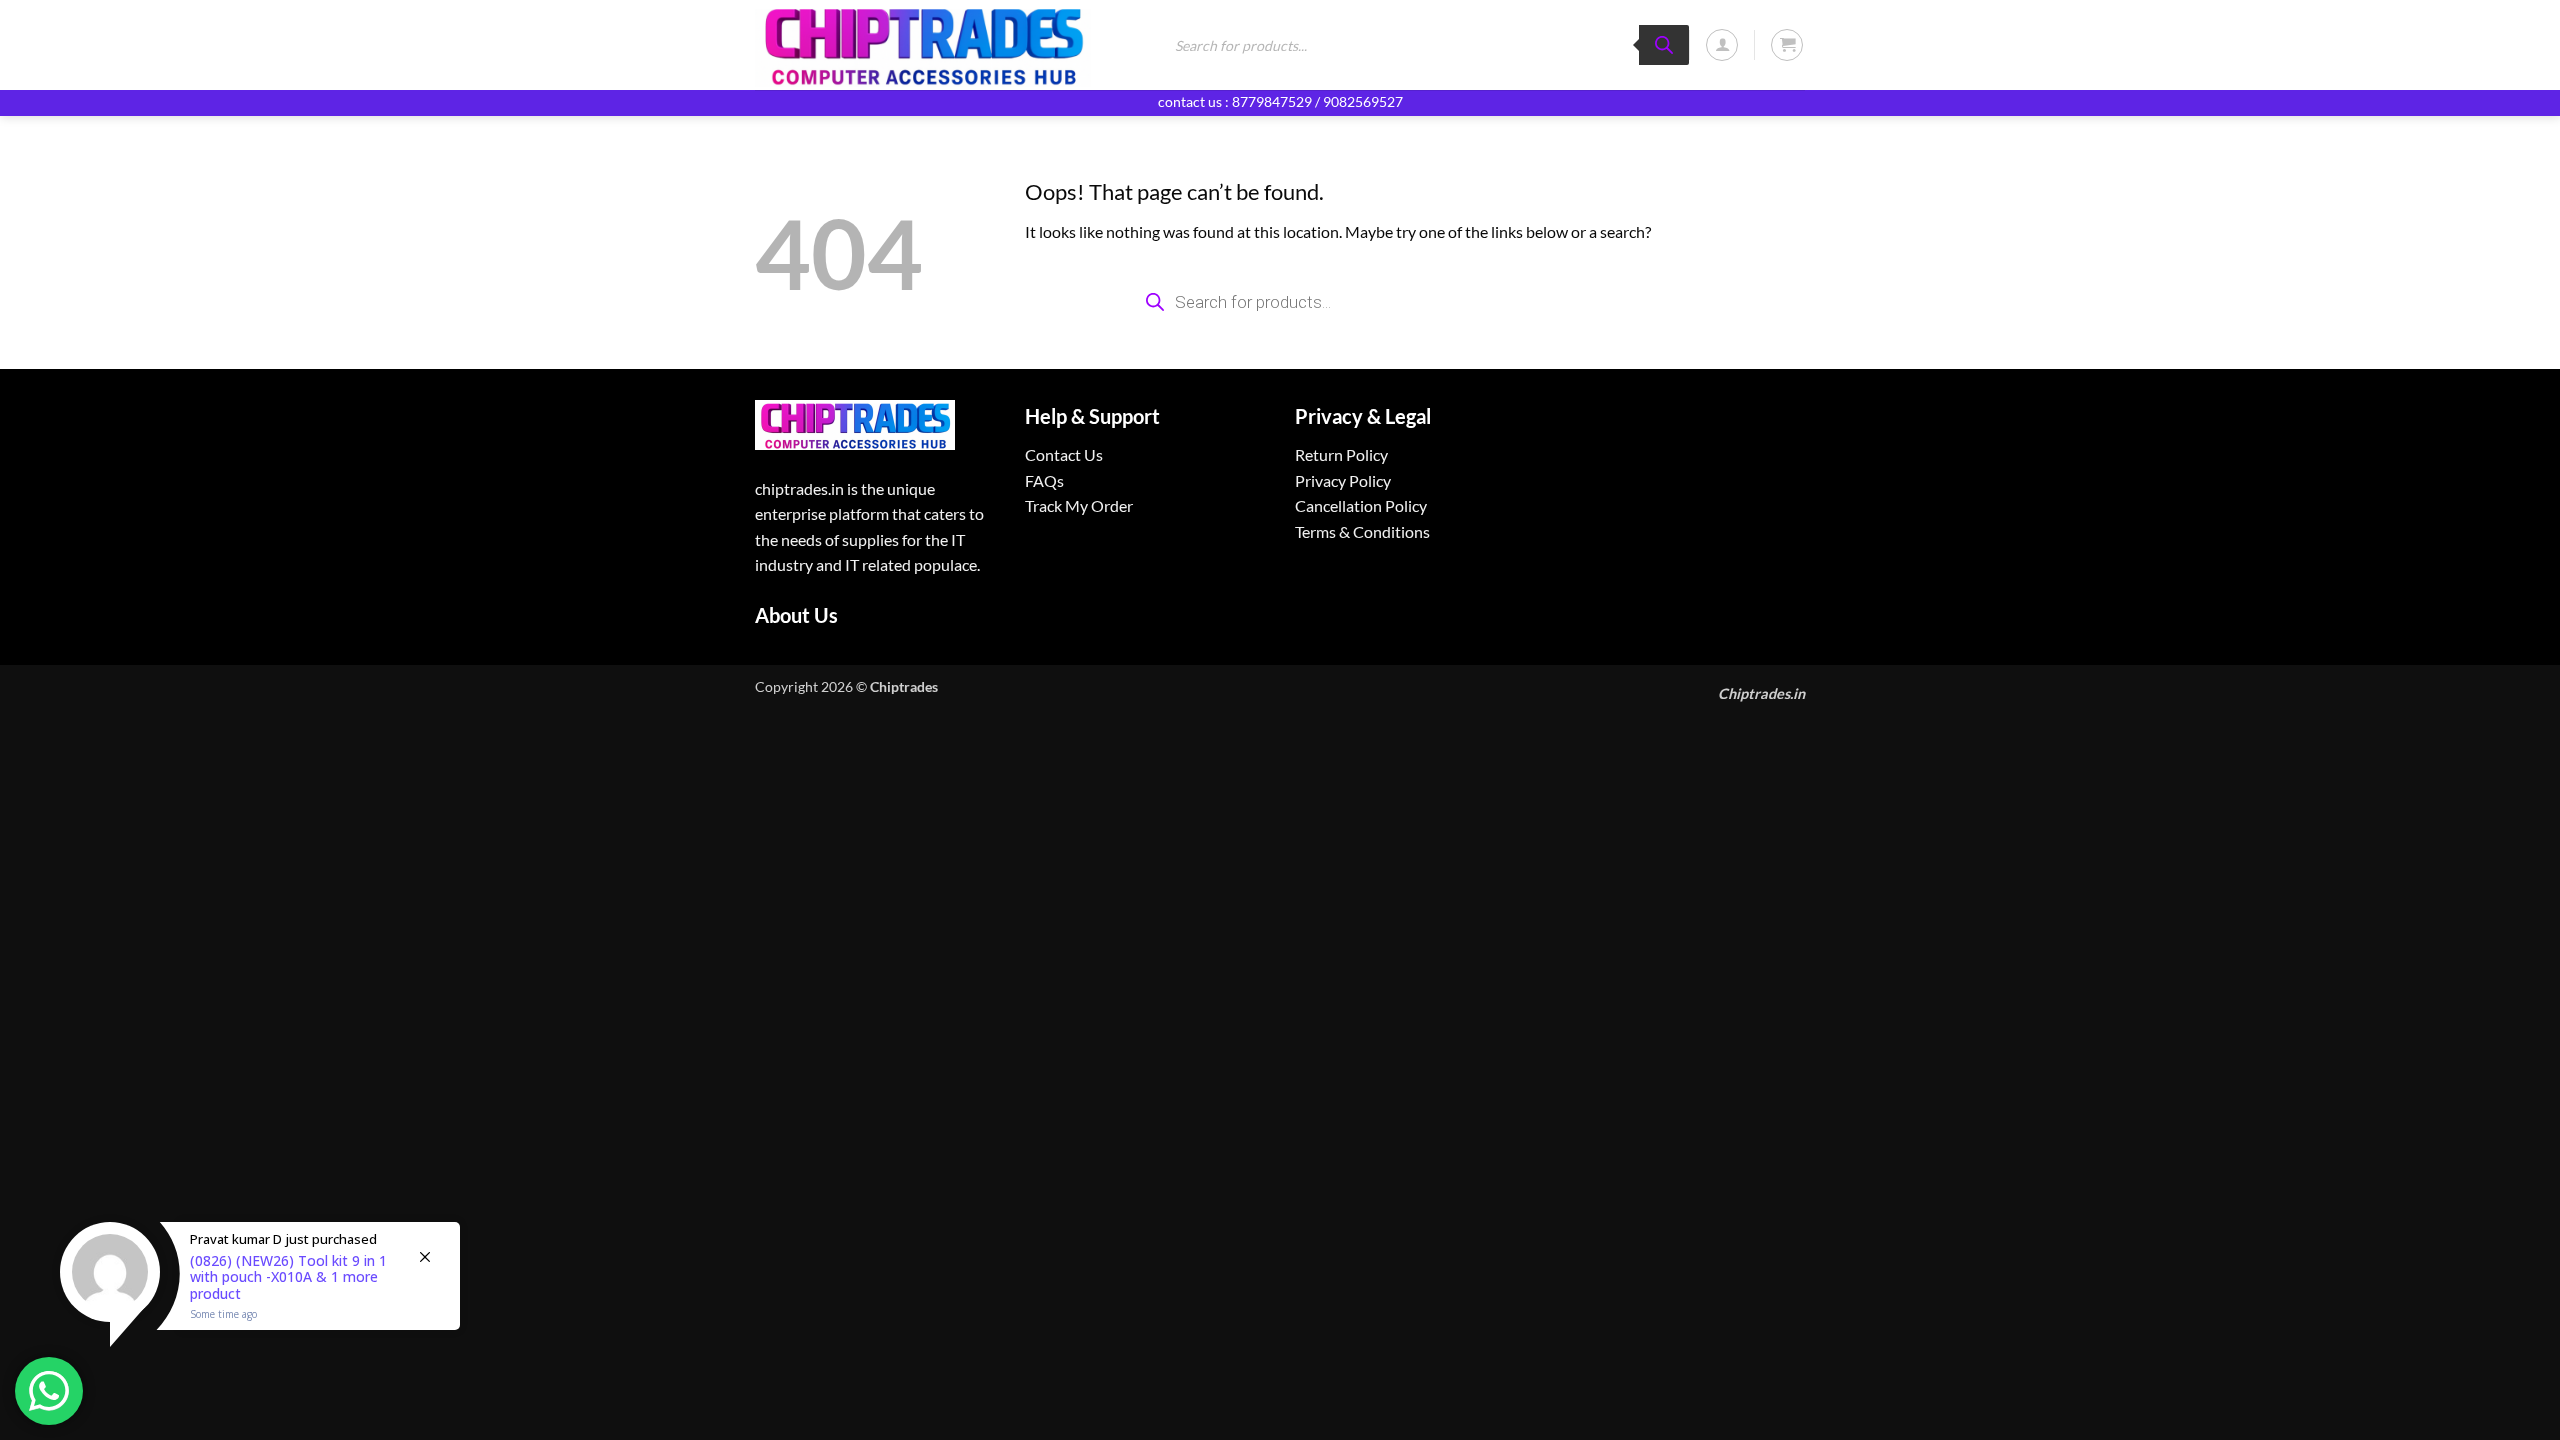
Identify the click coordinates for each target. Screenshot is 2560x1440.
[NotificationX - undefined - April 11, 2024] (260, 1301)
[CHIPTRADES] (942, 45)
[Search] (1664, 45)
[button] (1722, 45)
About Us (796, 615)
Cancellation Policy (1361, 505)
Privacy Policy (1343, 480)
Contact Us (1064, 454)
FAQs (1044, 480)
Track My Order (1079, 505)
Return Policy (1341, 454)
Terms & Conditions (1362, 531)
